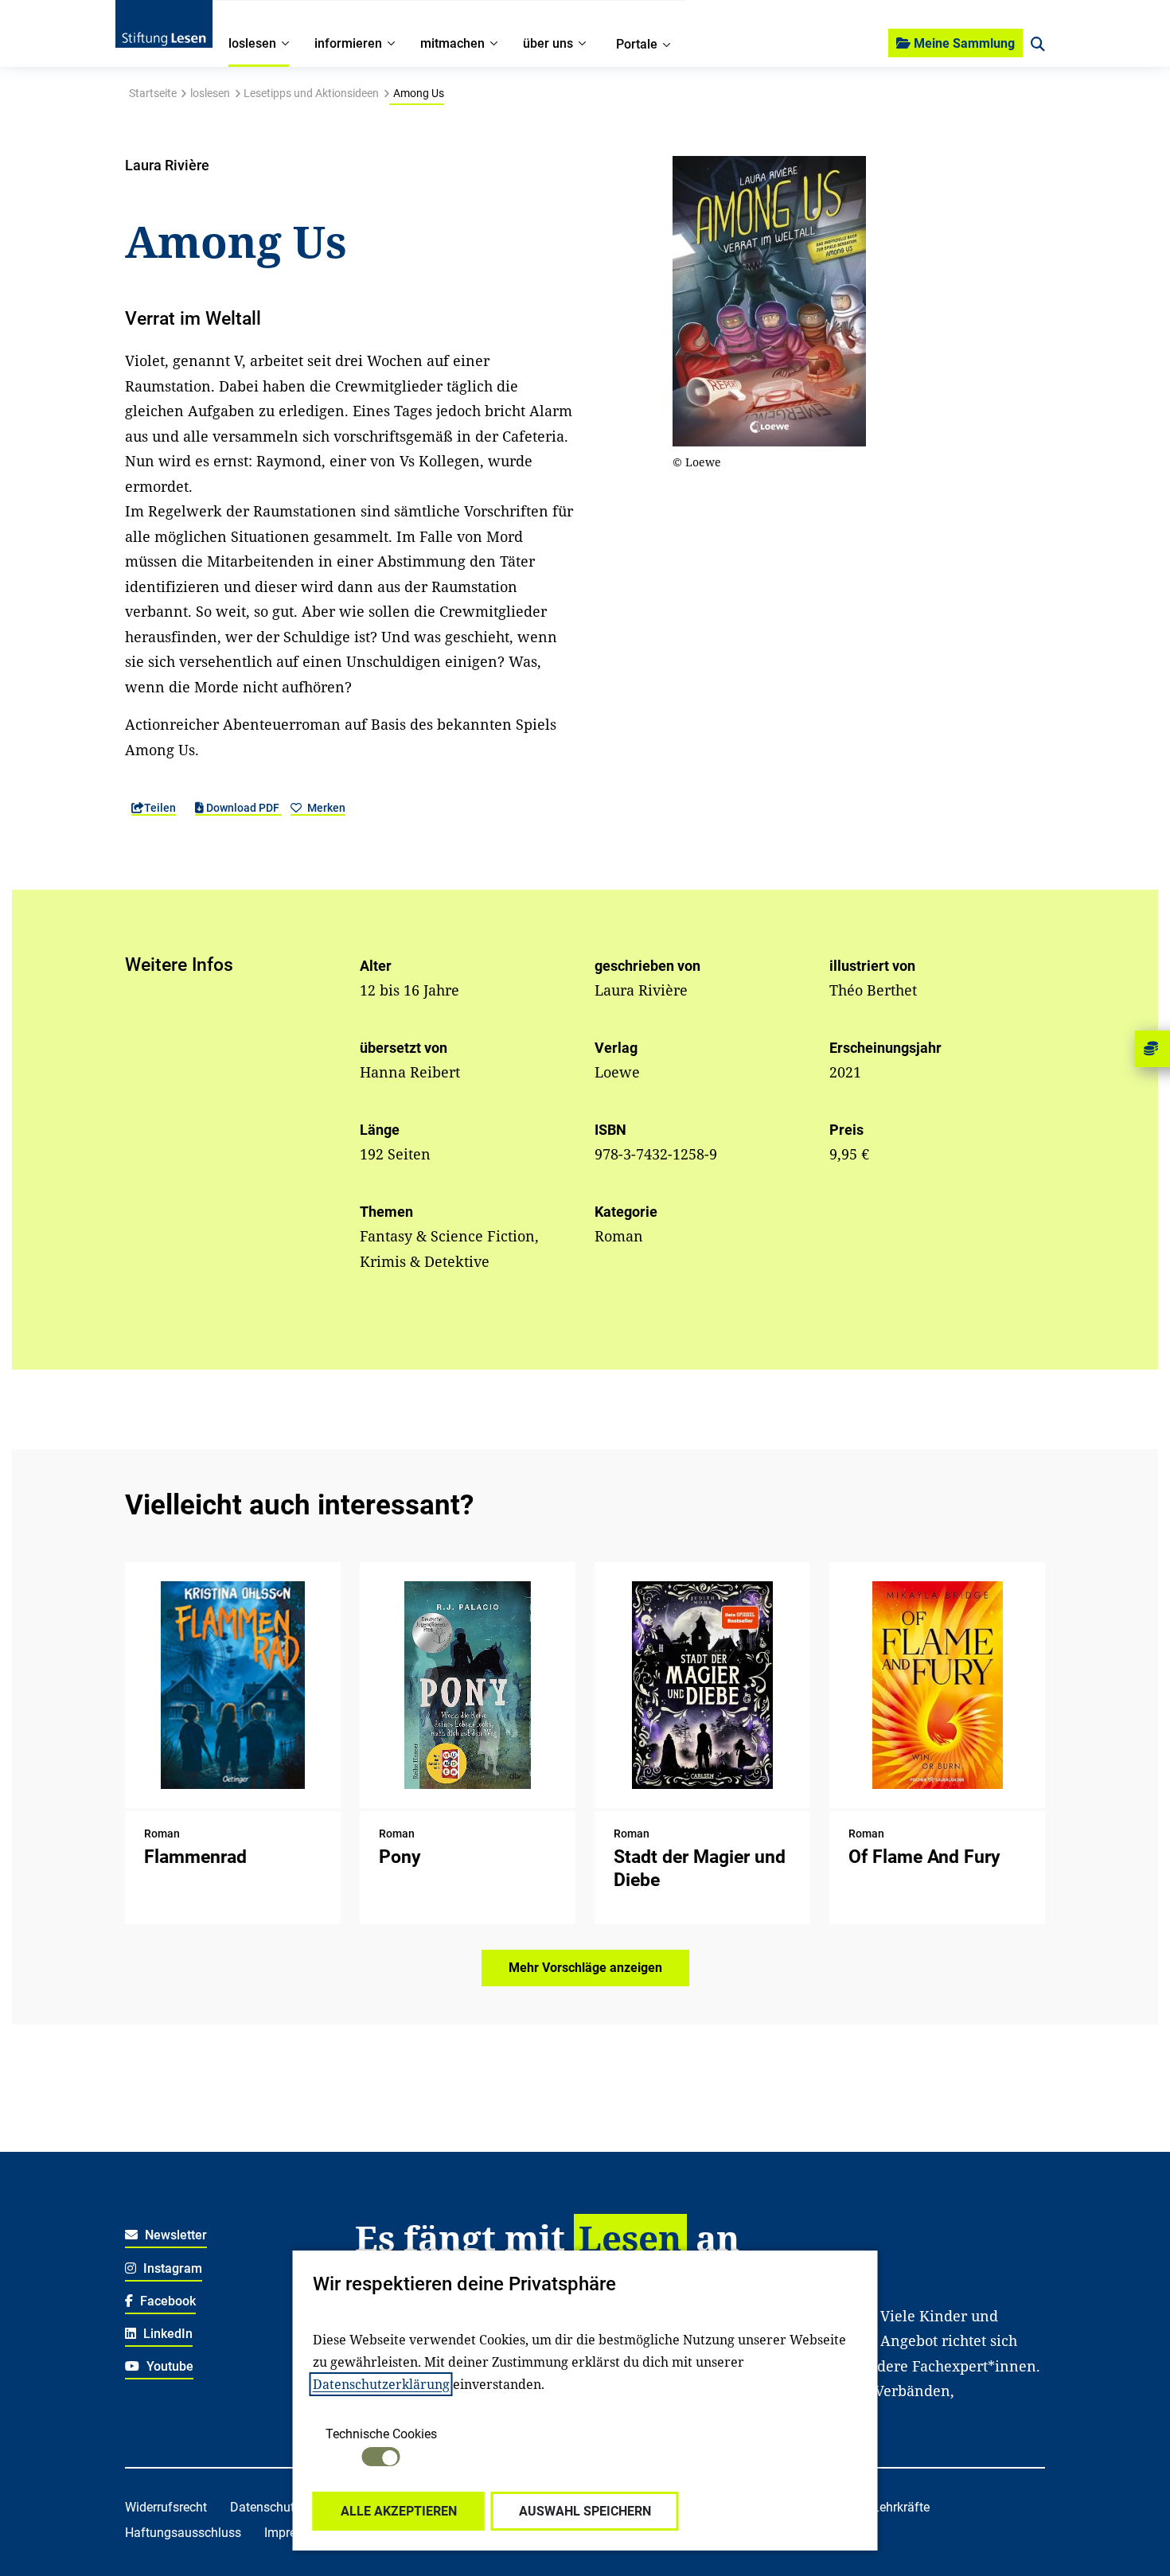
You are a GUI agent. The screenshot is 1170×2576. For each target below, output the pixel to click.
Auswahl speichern (585, 2511)
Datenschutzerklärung (381, 2384)
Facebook (166, 2301)
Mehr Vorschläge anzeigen (585, 1968)
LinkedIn (166, 2334)
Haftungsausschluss (183, 2533)
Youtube (168, 2366)
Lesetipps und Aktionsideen (311, 93)
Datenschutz (265, 2507)
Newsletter (174, 2235)
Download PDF (243, 808)
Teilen (160, 808)
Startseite (153, 93)
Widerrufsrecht (166, 2507)
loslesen (210, 93)
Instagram (171, 2268)
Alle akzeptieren (399, 2511)
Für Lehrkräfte (890, 2507)
